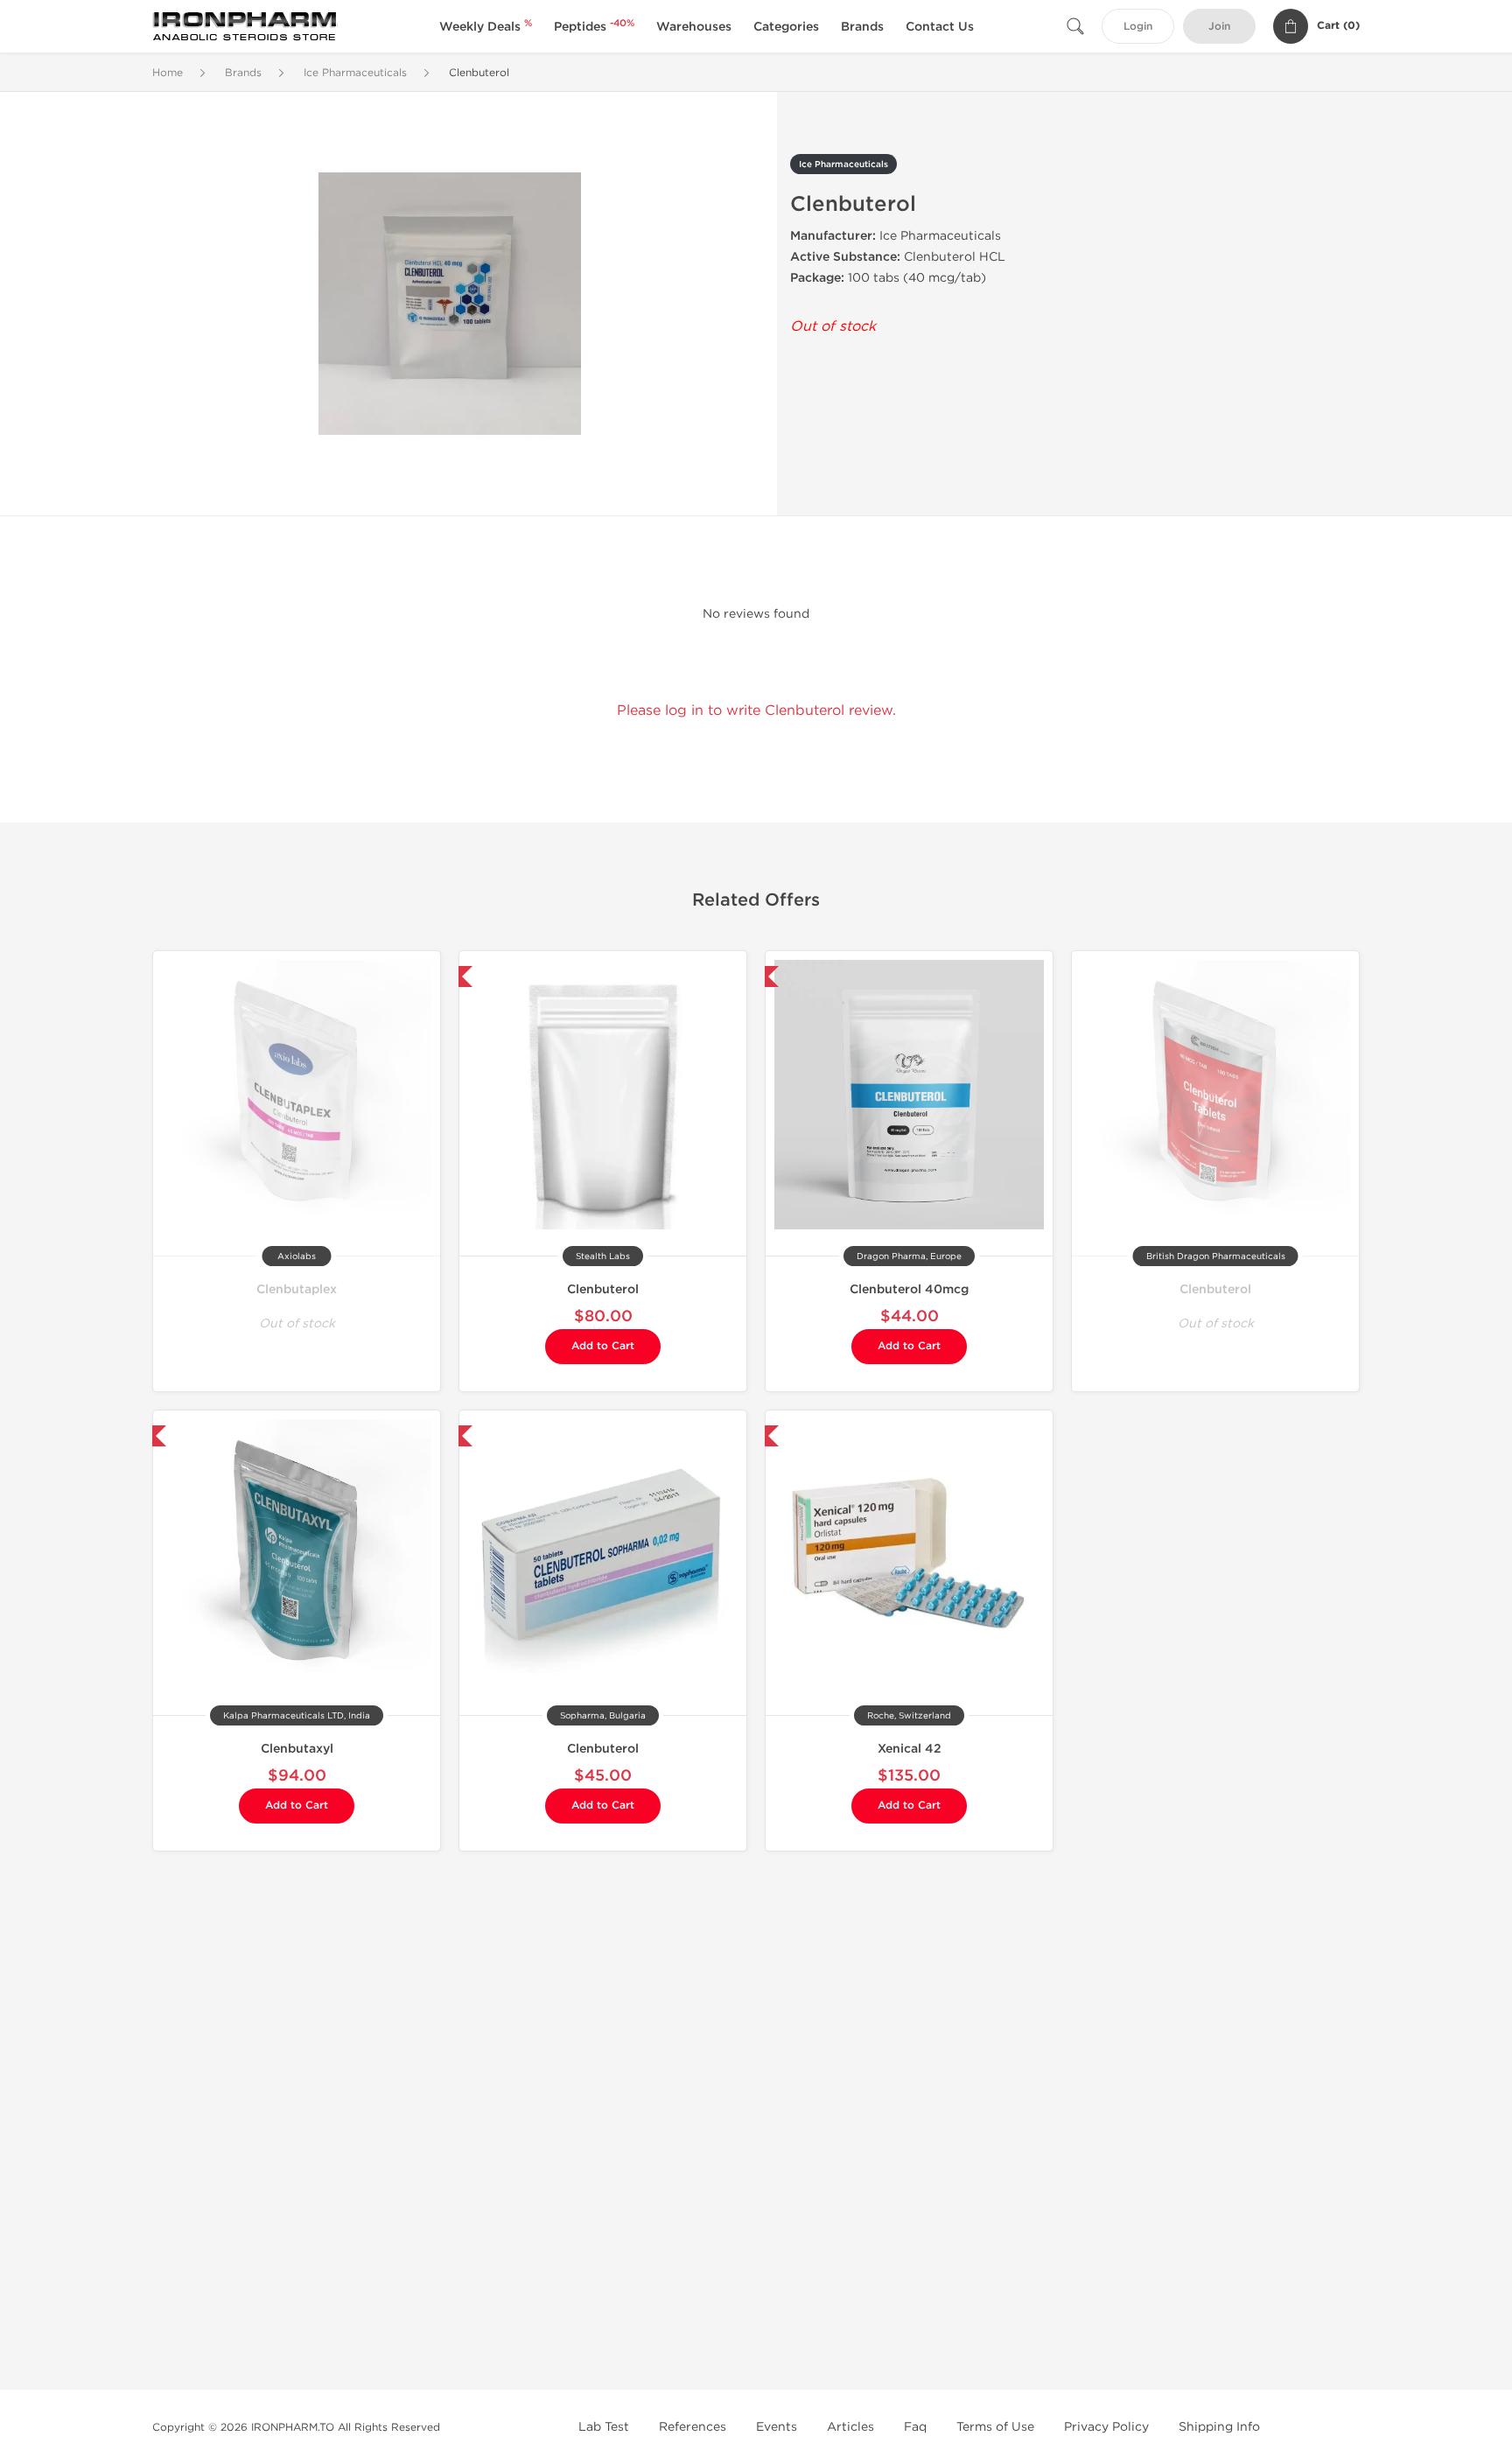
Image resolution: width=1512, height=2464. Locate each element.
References (693, 2427)
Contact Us (940, 27)
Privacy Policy (1106, 2427)
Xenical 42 (910, 1749)
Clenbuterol (603, 1289)
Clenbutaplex (297, 1289)
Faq (915, 2427)
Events (777, 2427)
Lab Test (604, 2427)
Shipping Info (1219, 2427)
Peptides (594, 27)
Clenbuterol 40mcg (909, 1289)
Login (1138, 27)
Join (1219, 27)
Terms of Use (995, 2427)
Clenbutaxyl (297, 1749)
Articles (850, 2427)
